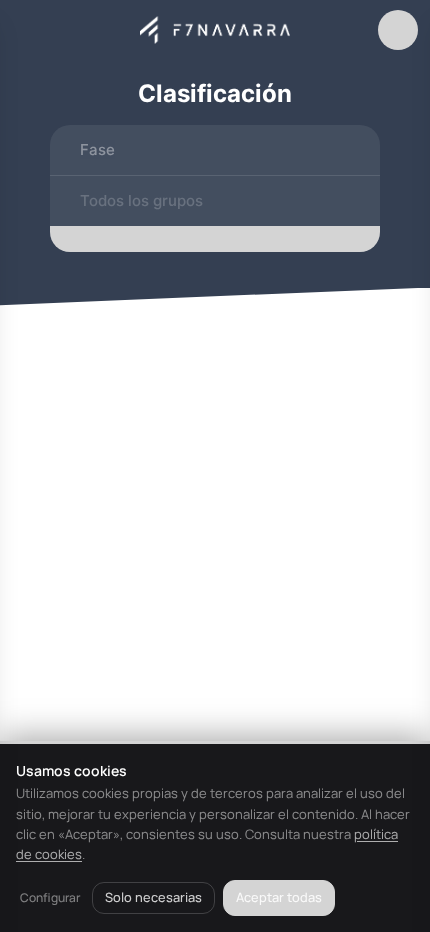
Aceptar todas (279, 897)
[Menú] (32, 30)
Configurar (50, 897)
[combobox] (215, 150)
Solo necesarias (153, 897)
